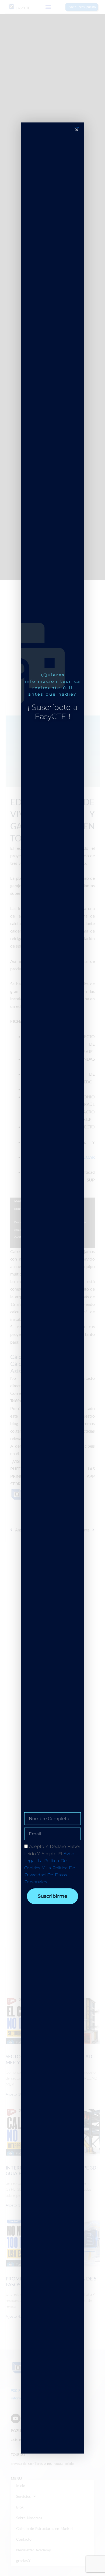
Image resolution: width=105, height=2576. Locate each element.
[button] (77, 130)
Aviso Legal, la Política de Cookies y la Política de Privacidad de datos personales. (50, 1868)
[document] (52, 1288)
